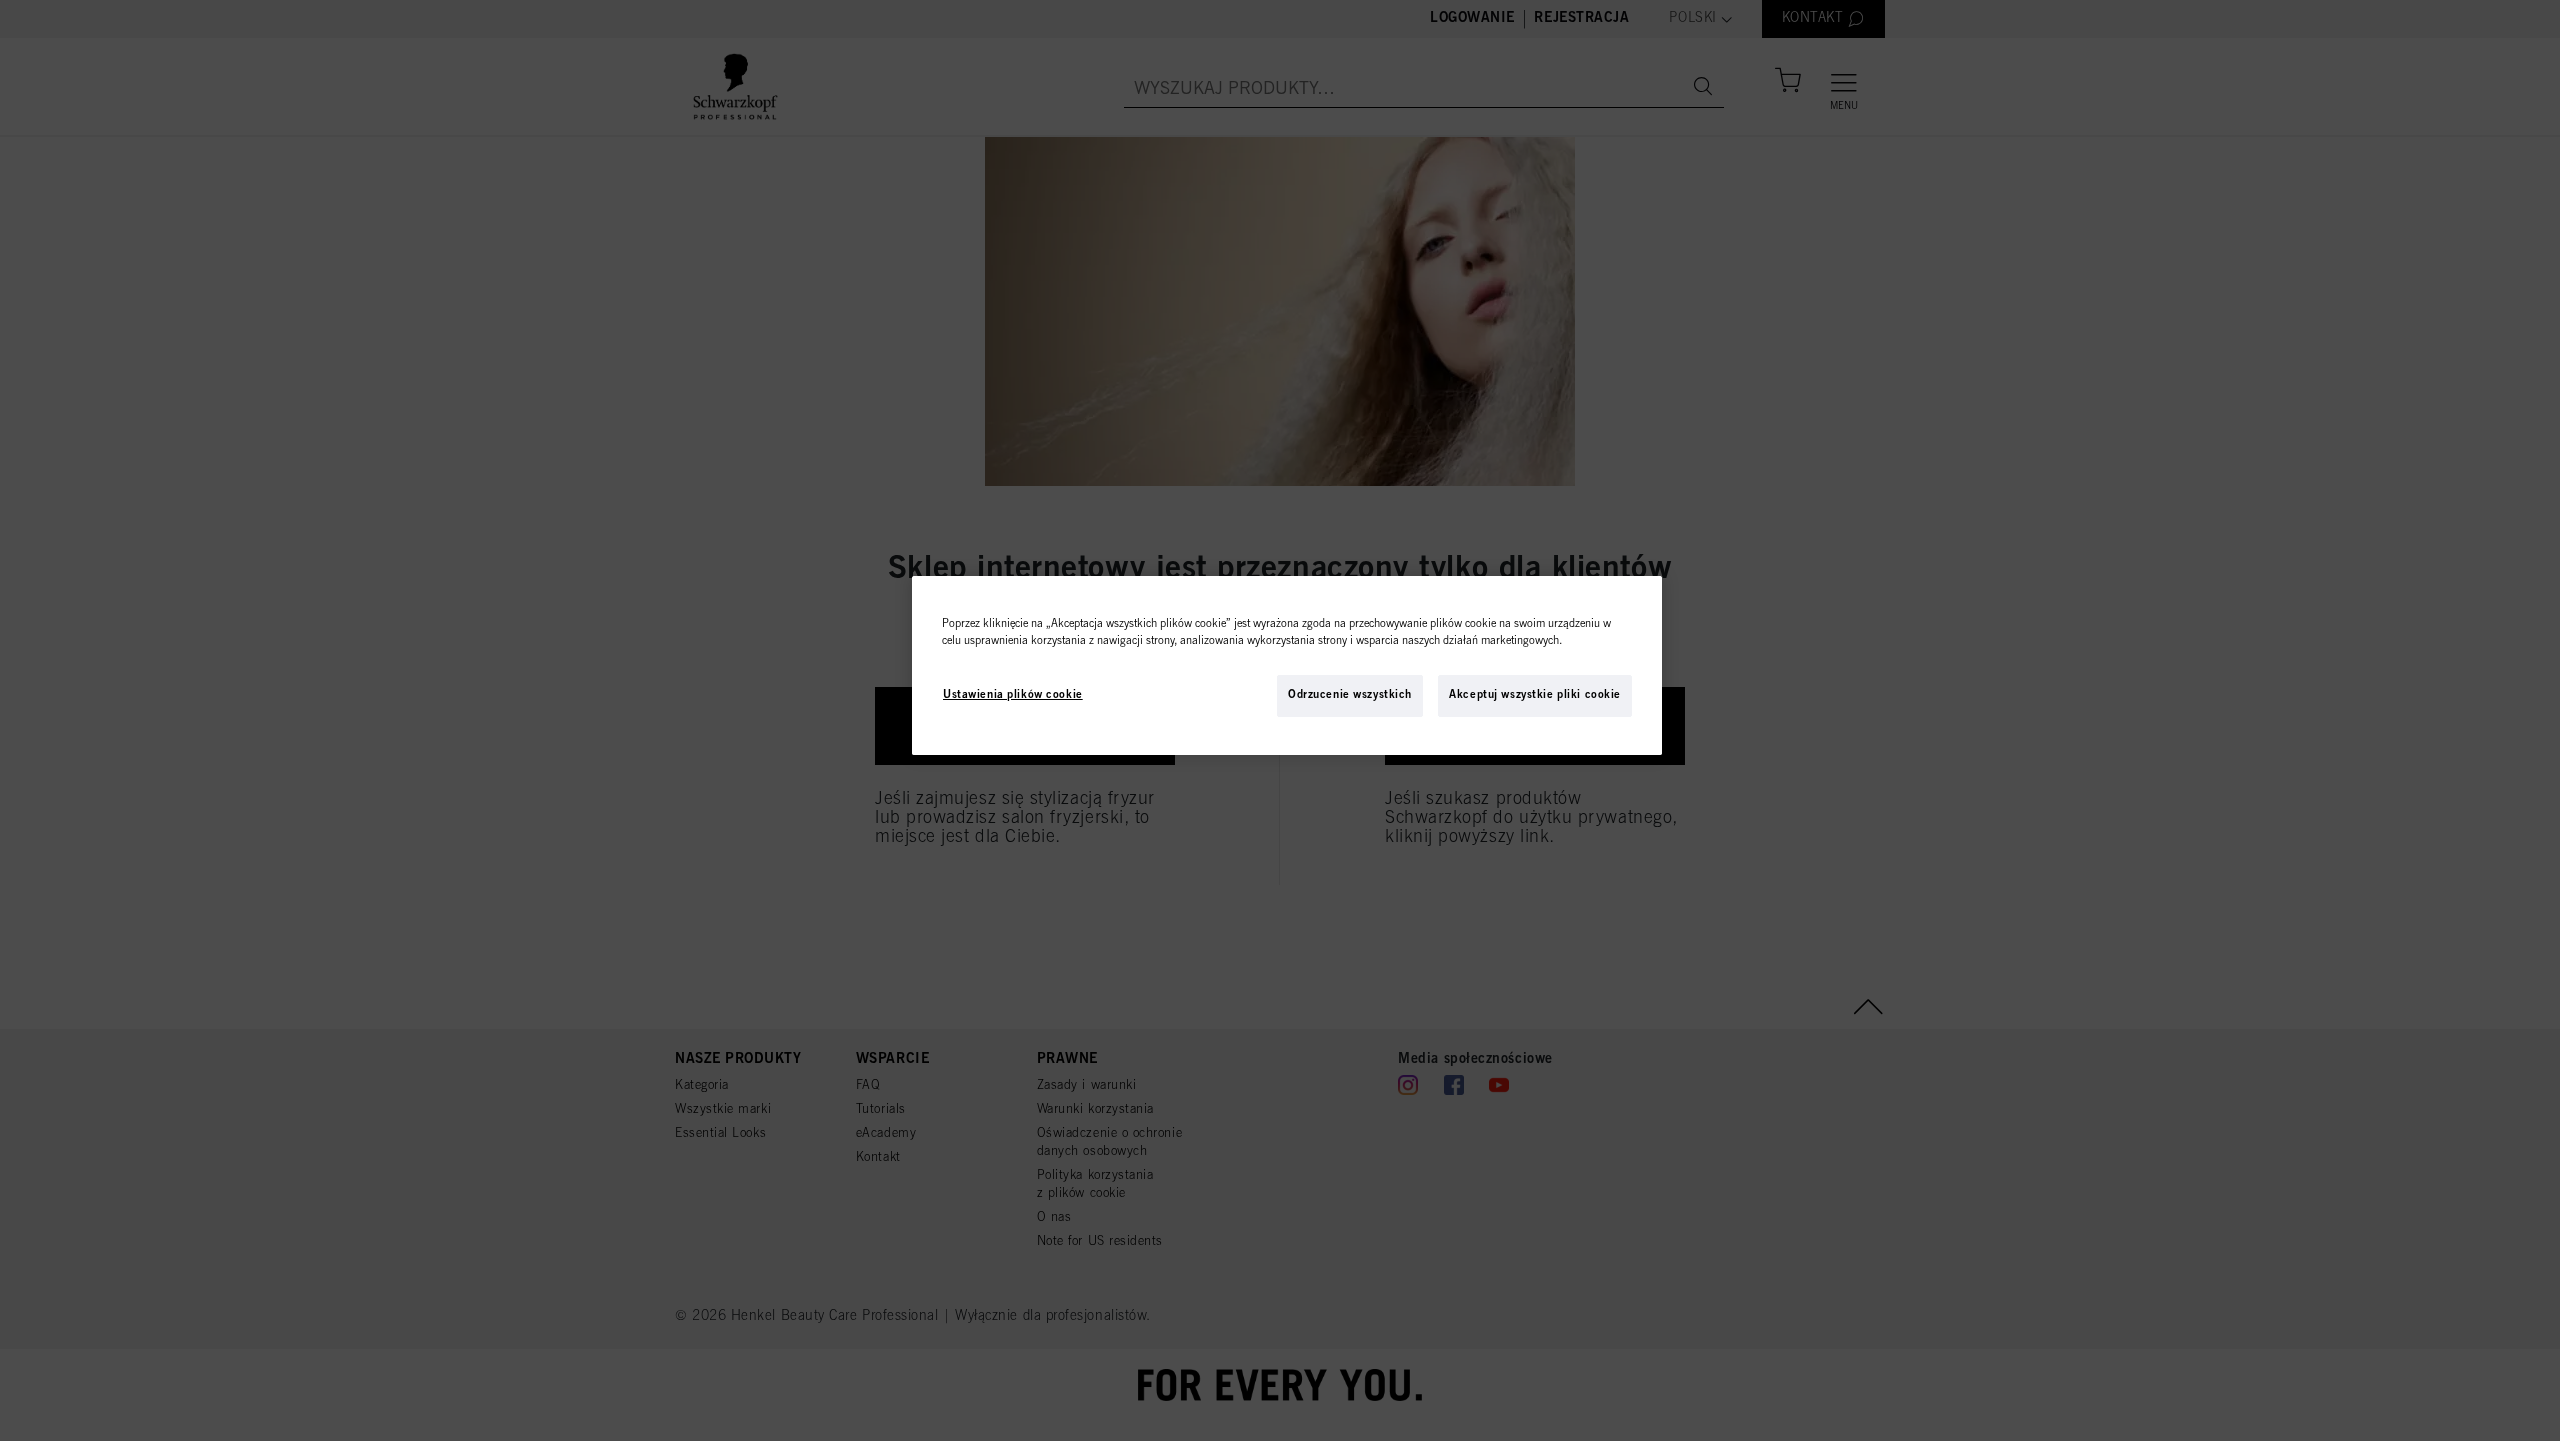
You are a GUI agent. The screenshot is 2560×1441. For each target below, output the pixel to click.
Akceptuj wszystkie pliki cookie (1535, 696)
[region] (1287, 665)
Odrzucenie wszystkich (1350, 696)
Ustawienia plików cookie (1013, 696)
